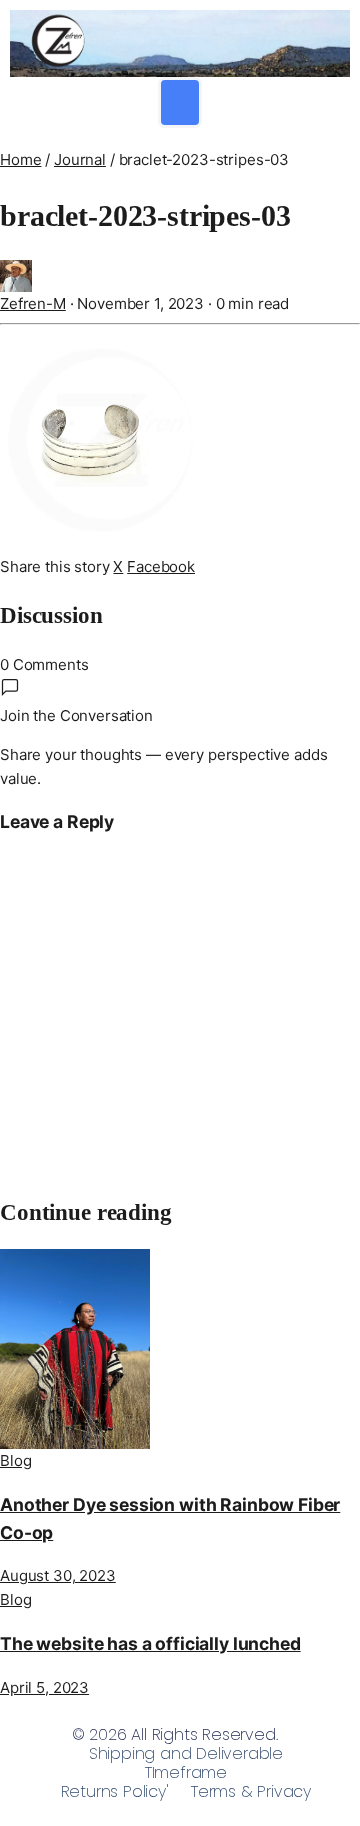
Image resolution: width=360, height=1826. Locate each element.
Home (20, 159)
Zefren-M (33, 303)
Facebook (161, 566)
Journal (80, 159)
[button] (180, 102)
